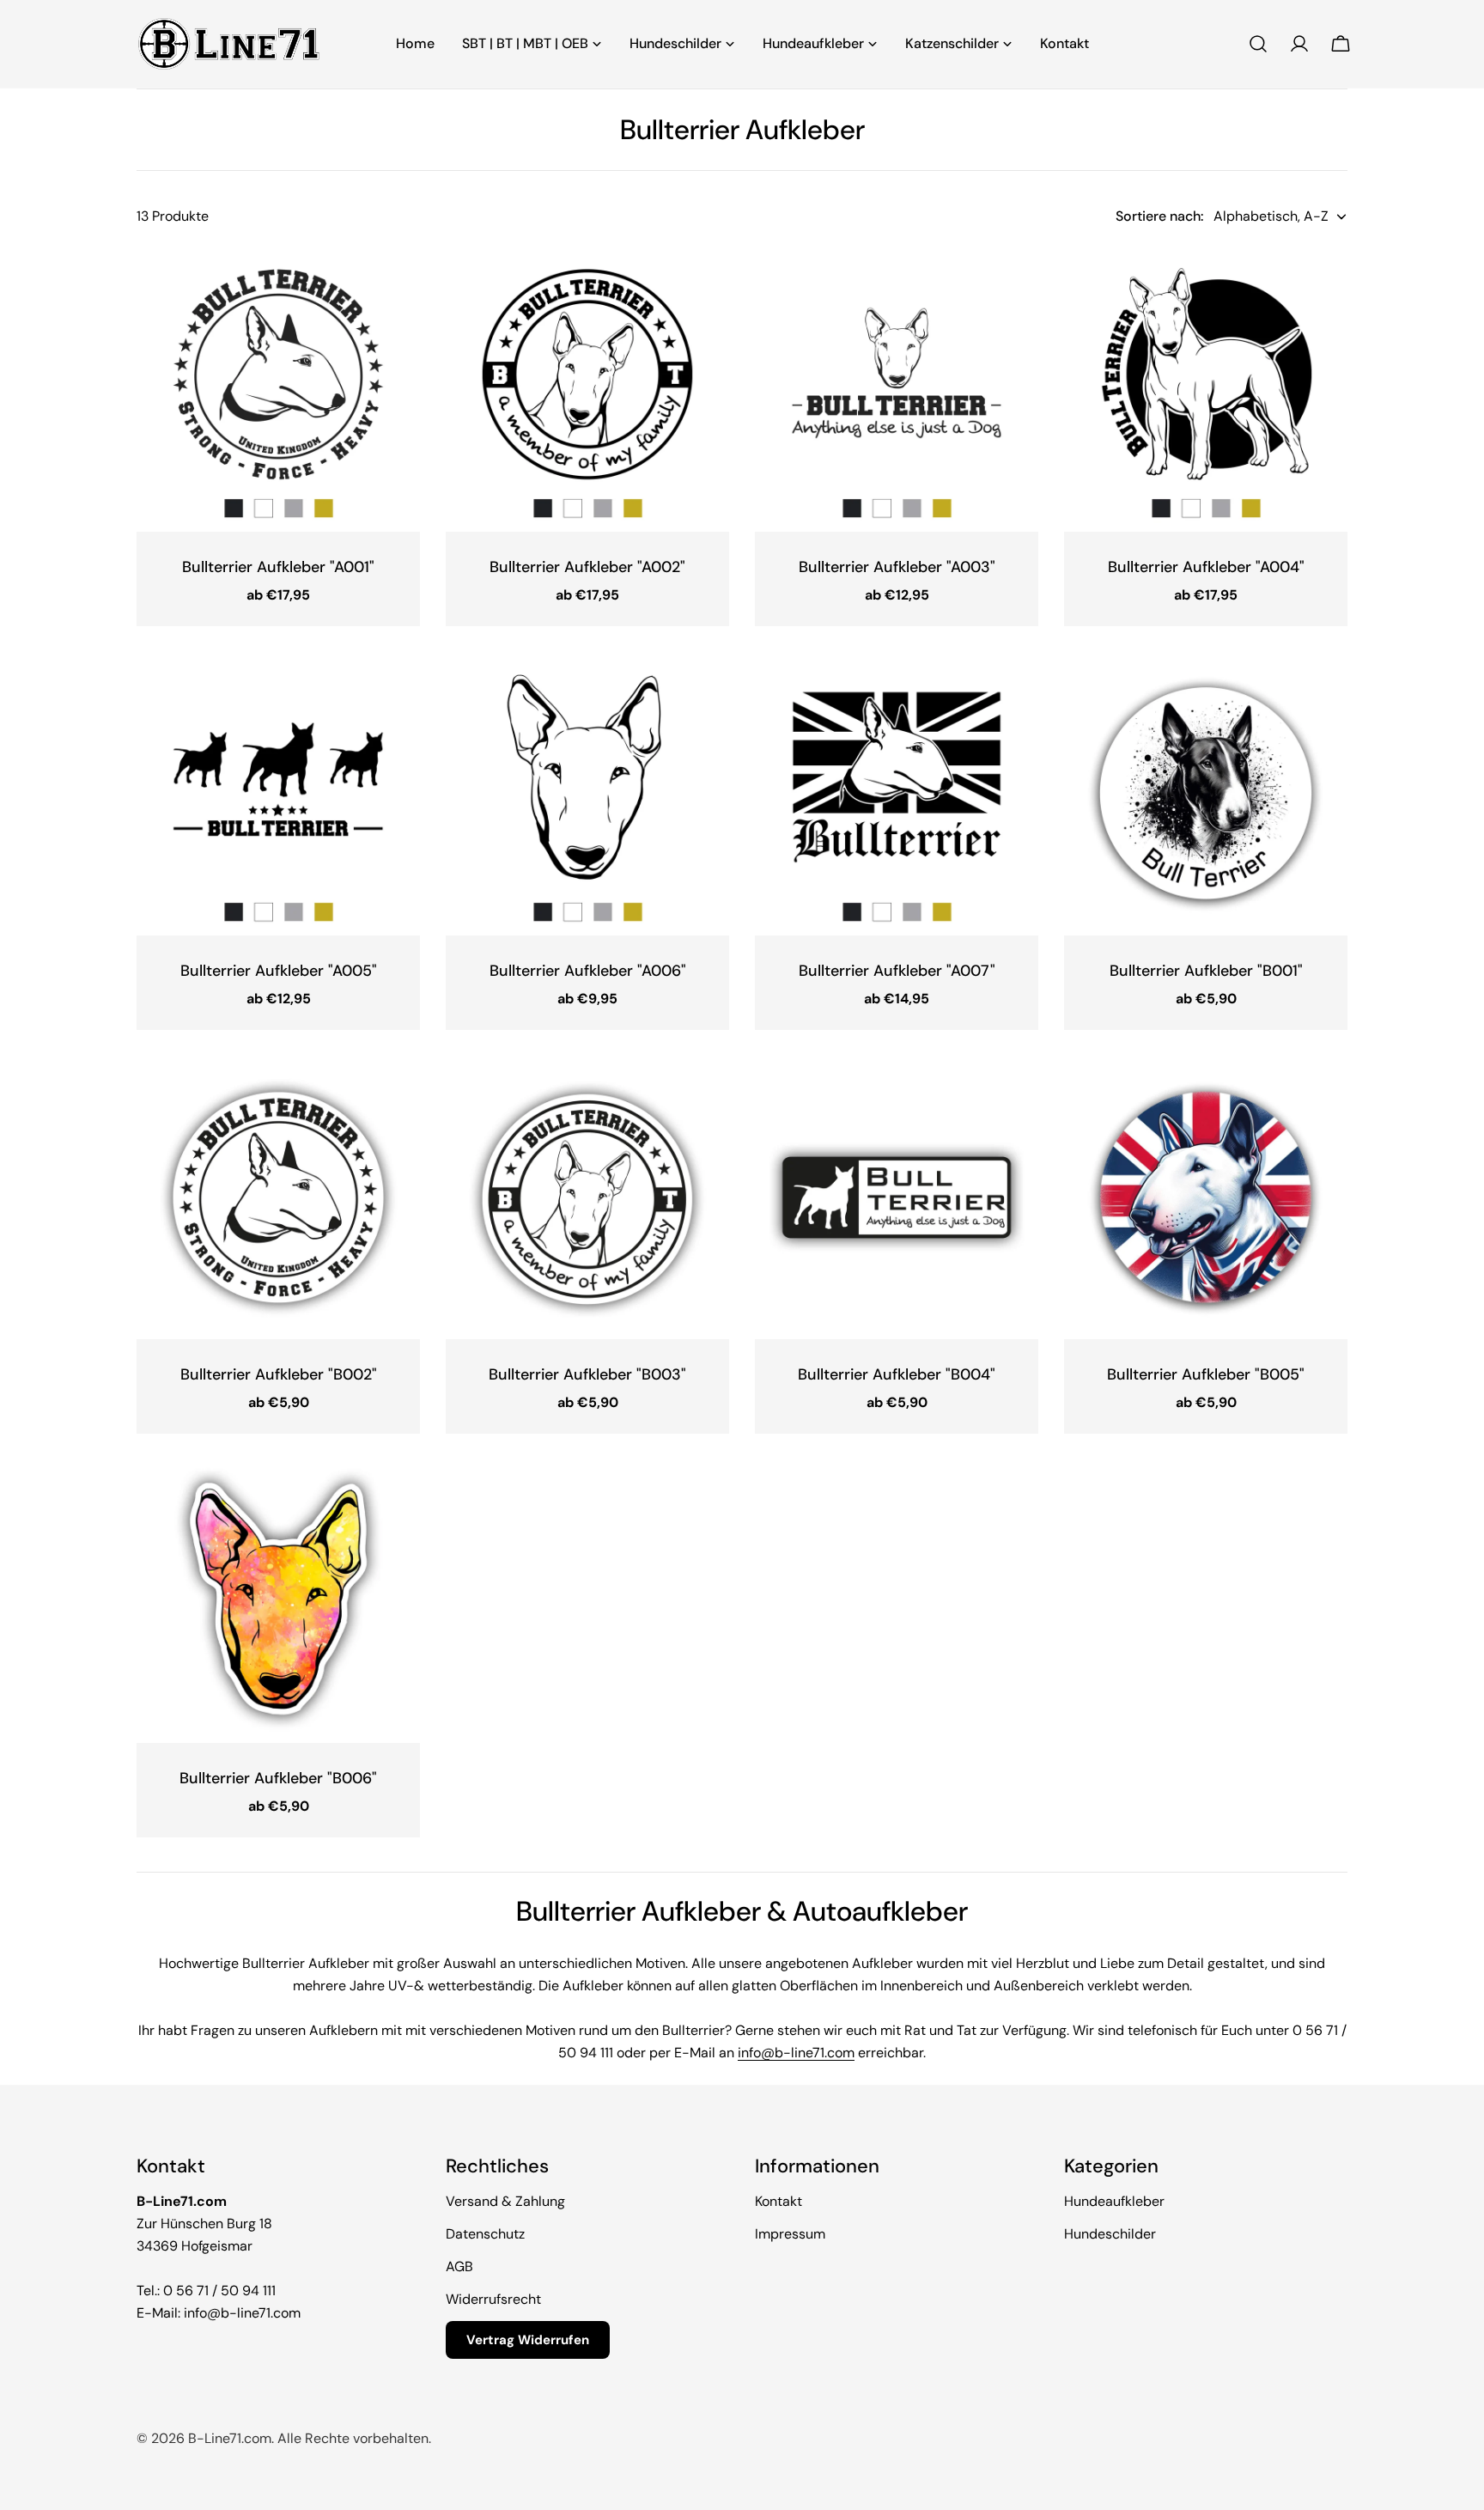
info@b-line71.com (796, 2053)
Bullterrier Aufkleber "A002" (587, 567)
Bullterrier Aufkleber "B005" (1206, 1374)
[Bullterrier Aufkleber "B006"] (278, 1601)
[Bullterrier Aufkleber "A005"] (278, 794)
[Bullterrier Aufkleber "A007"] (897, 794)
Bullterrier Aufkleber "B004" (897, 1374)
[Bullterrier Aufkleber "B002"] (278, 1197)
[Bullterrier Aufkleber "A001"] (278, 390)
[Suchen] (1258, 44)
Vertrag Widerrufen (528, 2340)
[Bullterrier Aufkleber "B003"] (587, 1197)
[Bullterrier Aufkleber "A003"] (897, 390)
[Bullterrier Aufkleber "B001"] (1206, 794)
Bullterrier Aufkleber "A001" (278, 567)
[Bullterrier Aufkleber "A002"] (587, 390)
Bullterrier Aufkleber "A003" (897, 567)
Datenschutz (485, 2234)
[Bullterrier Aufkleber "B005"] (1206, 1197)
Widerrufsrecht (493, 2299)
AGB (459, 2266)
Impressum (790, 2234)
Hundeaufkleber (1114, 2201)
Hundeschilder (1110, 2234)
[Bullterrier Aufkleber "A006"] (587, 794)
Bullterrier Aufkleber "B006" (278, 1778)
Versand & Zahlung (505, 2201)
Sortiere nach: (1159, 216)
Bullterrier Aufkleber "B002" (279, 1374)
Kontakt (778, 2201)
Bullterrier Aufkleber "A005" (279, 971)
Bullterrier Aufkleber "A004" (1206, 567)
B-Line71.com (230, 2438)
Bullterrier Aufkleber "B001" (1206, 971)
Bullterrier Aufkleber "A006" (588, 971)
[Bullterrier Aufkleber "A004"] (1206, 390)
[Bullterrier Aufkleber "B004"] (897, 1197)
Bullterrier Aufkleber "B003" (587, 1374)
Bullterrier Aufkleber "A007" (897, 971)
